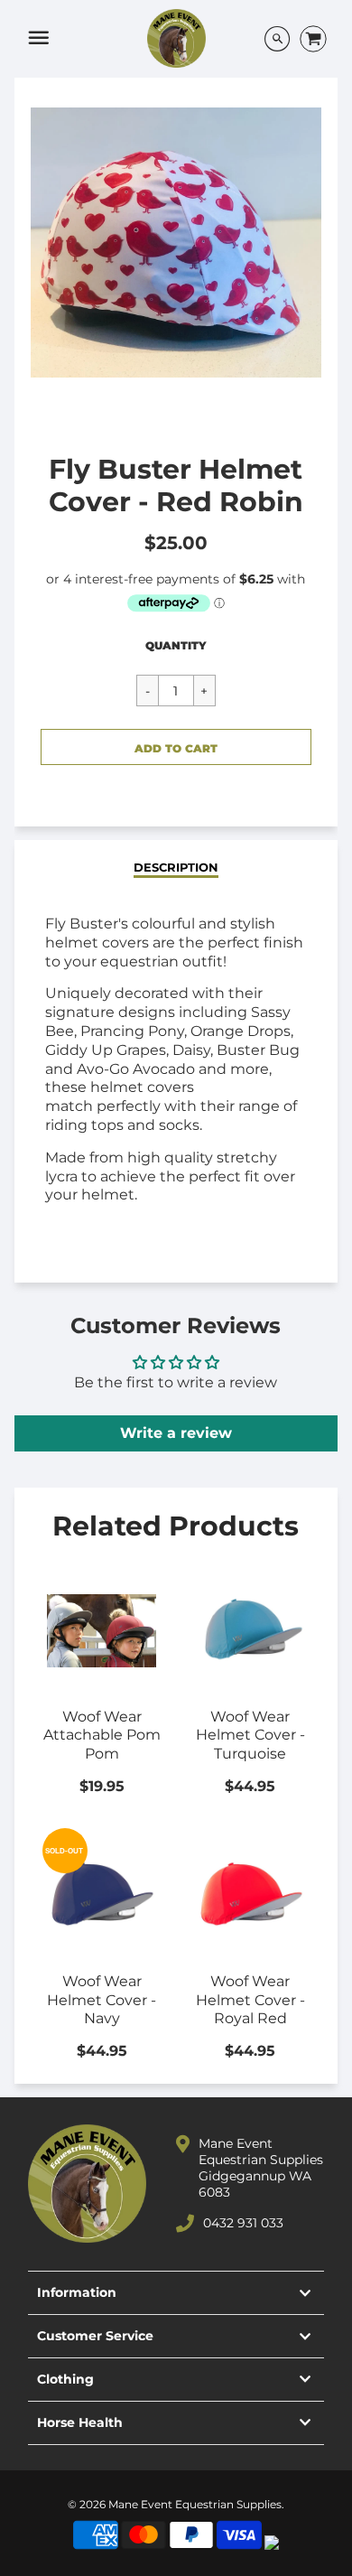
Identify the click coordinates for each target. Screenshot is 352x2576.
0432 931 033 (243, 2223)
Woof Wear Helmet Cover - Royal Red (250, 2000)
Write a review (176, 1433)
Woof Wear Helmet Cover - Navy (102, 2000)
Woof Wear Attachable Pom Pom (102, 1736)
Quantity (176, 645)
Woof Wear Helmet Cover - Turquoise (250, 1736)
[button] (176, 747)
